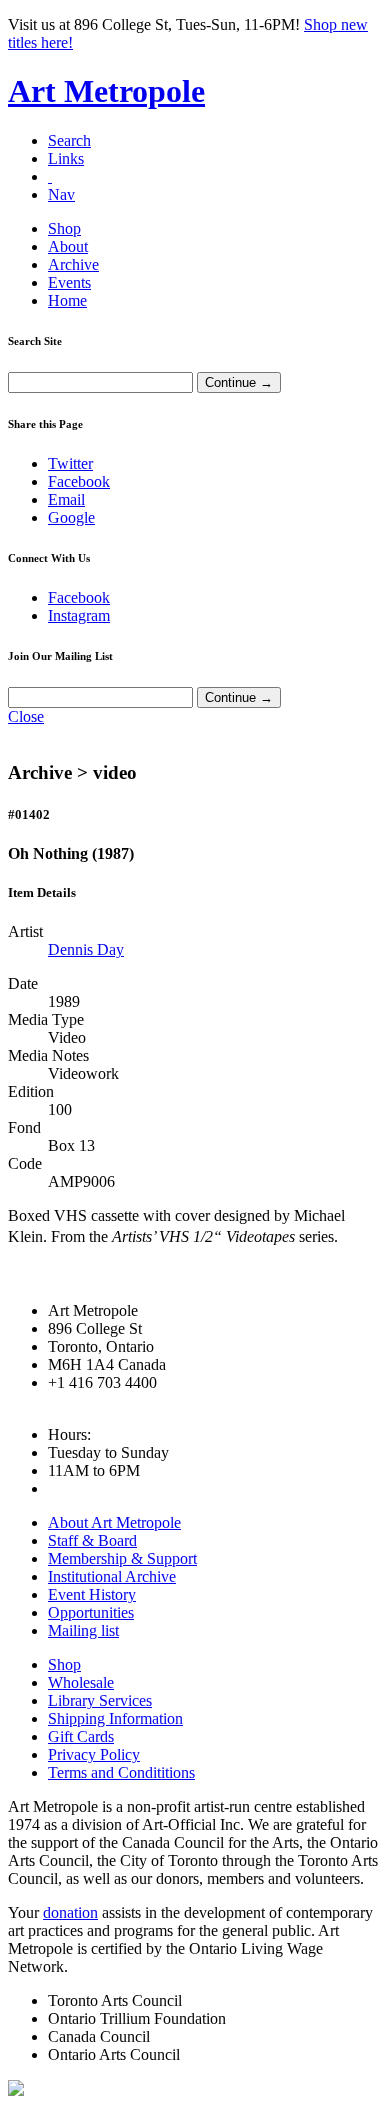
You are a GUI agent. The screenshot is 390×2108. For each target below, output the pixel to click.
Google (71, 517)
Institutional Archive (112, 1576)
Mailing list (83, 1630)
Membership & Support (122, 1558)
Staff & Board (92, 1540)
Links (66, 158)
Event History (92, 1594)
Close (26, 716)
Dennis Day (86, 949)
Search (69, 140)
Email (66, 499)
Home (67, 300)
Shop (64, 228)
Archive (73, 264)
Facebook (79, 481)
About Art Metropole (114, 1522)
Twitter (70, 463)
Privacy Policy (94, 1754)
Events (69, 282)
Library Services (100, 1700)
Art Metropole (106, 91)
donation (70, 1912)
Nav (61, 194)
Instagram (79, 615)
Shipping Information (115, 1718)
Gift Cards (81, 1736)
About (68, 246)
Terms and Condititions (121, 1772)
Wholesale (81, 1682)
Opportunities (91, 1612)
